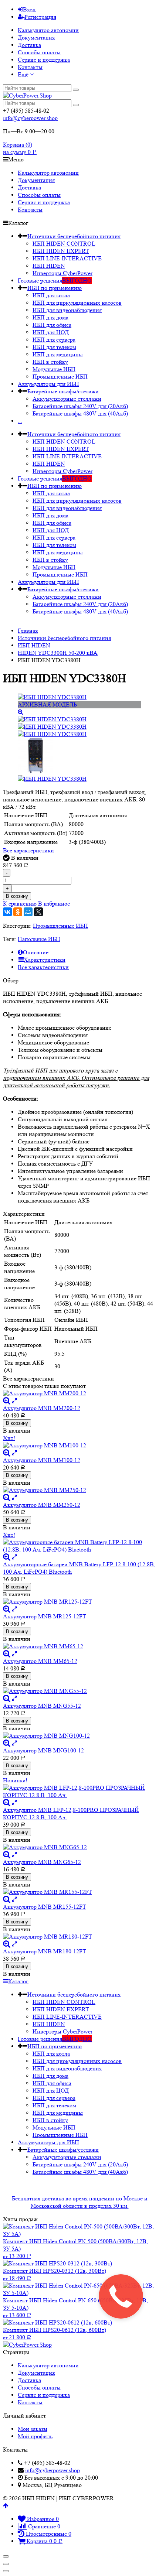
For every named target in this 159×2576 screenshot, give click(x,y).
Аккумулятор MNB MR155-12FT (45, 1907)
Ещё (24, 74)
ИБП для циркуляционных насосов (77, 303)
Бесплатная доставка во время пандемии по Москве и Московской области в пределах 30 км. (80, 2202)
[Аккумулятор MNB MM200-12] (79, 1393)
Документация (36, 37)
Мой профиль (35, 2436)
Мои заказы (33, 2429)
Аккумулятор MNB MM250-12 (42, 1505)
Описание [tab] (36, 952)
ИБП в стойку (50, 362)
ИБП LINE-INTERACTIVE (67, 258)
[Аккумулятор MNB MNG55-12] (79, 1691)
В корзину (17, 896)
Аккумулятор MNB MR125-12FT (45, 1616)
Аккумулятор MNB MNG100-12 (43, 1750)
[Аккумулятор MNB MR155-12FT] (79, 1892)
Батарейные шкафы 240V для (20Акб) (80, 406)
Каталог (18, 1981)
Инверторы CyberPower (62, 273)
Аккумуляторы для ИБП (48, 384)
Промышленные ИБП (60, 377)
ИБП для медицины (58, 354)
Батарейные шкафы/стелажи (63, 391)
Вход (29, 9)
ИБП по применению (55, 288)
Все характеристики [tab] (43, 967)
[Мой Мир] (28, 912)
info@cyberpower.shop (30, 118)
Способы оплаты (39, 52)
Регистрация (40, 17)
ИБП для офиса (52, 325)
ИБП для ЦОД (51, 332)
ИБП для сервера (54, 340)
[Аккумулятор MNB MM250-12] (79, 1490)
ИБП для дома (50, 317)
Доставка (29, 45)
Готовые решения (55, 280)
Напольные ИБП (39, 939)
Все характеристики (28, 850)
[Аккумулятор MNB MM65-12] (79, 1646)
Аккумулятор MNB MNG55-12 (42, 1706)
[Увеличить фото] (7, 1401)
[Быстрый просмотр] (14, 1401)
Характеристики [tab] (45, 960)
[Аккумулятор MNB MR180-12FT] (79, 1937)
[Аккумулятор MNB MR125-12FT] (79, 1602)
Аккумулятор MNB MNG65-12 (42, 1862)
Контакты (30, 67)
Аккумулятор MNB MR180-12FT (45, 1951)
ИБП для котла (51, 295)
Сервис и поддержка (44, 60)
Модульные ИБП (54, 369)
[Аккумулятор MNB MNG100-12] (79, 1736)
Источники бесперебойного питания (74, 236)
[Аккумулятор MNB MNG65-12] (79, 1847)
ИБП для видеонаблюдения (67, 310)
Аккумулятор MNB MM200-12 (42, 1408)
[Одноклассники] (18, 912)
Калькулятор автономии (48, 30)
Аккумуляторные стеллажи (67, 399)
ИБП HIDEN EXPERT (61, 251)
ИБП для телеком (54, 347)
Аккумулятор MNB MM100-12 (42, 1460)
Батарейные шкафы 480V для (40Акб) (80, 413)
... (20, 421)
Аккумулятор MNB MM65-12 (40, 1661)
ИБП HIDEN (49, 266)
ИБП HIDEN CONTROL (64, 244)
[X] (38, 912)
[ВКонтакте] (7, 912)
